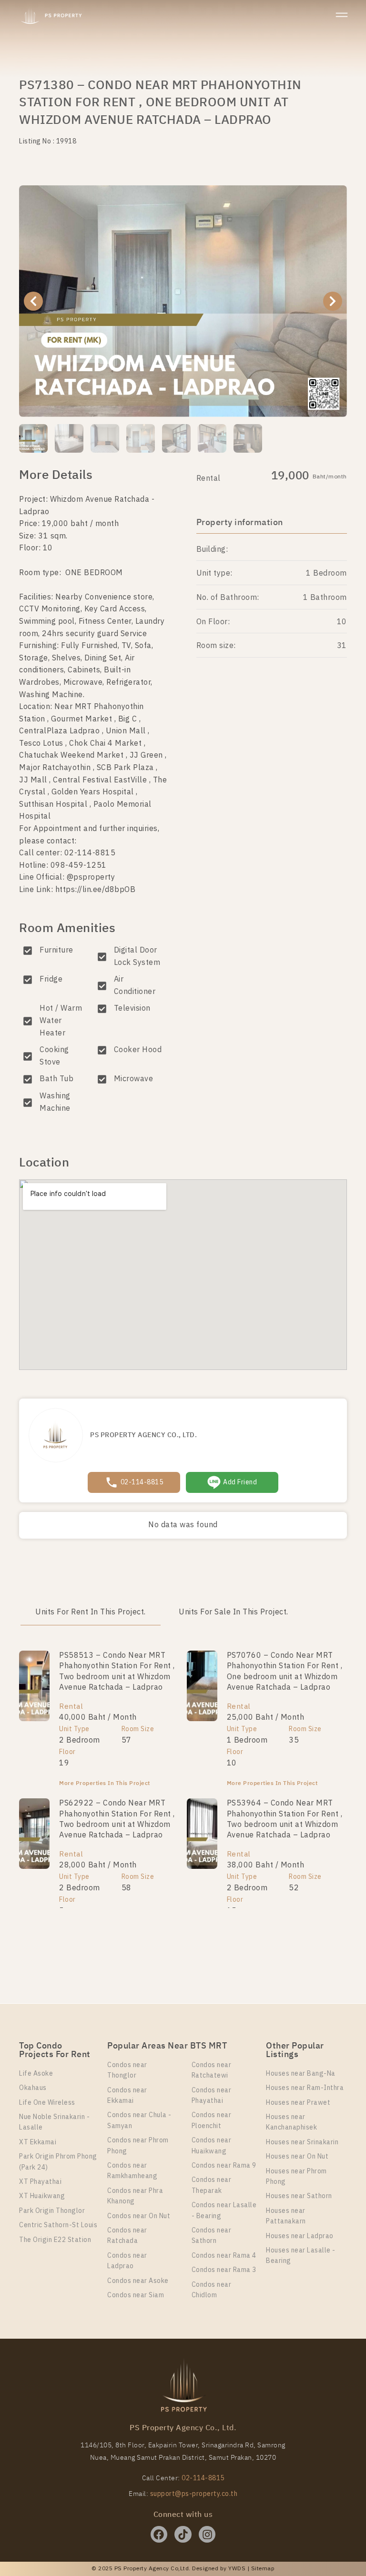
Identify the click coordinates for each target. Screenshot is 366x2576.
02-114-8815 (203, 2478)
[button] (33, 301)
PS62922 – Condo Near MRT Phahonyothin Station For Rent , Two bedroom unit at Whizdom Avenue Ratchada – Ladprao (117, 1819)
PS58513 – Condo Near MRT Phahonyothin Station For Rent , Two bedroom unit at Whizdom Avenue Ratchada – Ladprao (117, 1672)
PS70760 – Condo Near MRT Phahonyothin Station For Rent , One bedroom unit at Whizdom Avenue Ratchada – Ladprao (285, 1672)
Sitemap (263, 2569)
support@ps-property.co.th (194, 2494)
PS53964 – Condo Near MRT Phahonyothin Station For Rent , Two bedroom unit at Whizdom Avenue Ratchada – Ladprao (285, 1819)
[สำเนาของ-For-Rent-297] (183, 301)
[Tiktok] (183, 2534)
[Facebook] (159, 2534)
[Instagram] (207, 2534)
